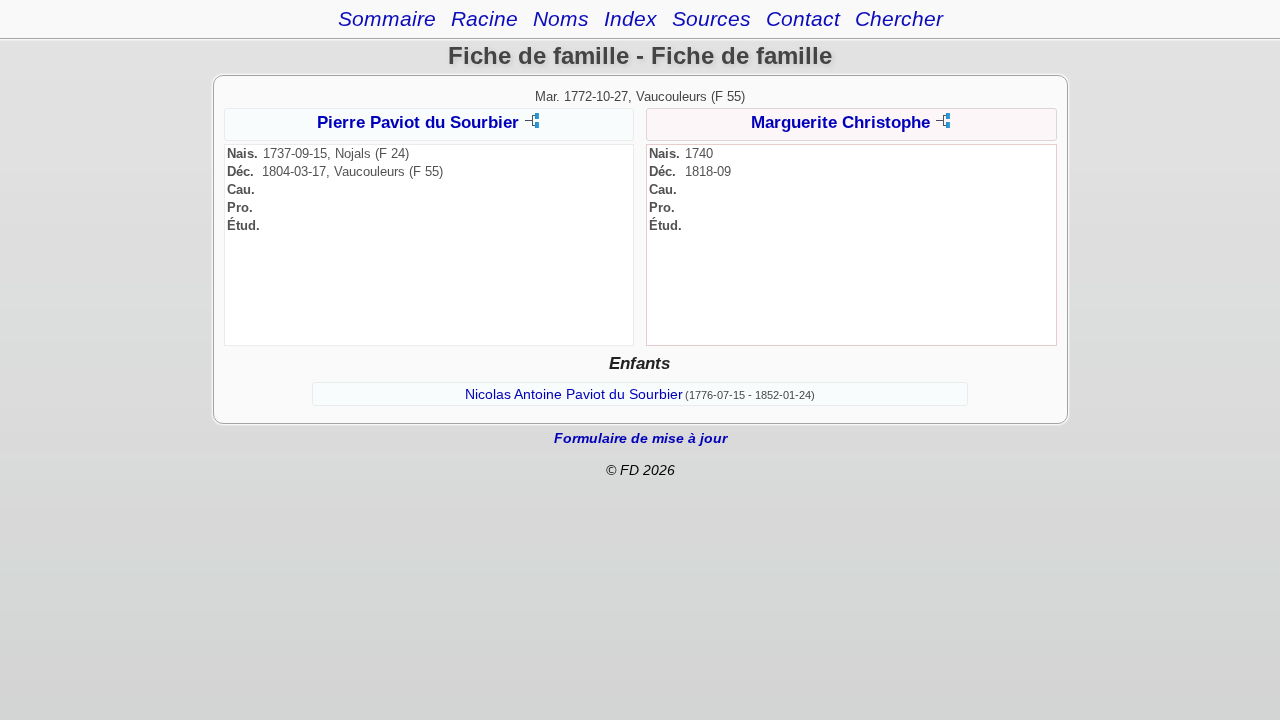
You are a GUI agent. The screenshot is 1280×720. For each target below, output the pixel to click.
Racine (484, 18)
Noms (561, 18)
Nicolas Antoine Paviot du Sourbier (574, 394)
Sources (711, 18)
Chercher (899, 18)
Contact (803, 18)
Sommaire (387, 18)
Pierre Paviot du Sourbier (418, 122)
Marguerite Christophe (840, 122)
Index (630, 18)
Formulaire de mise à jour (640, 438)
